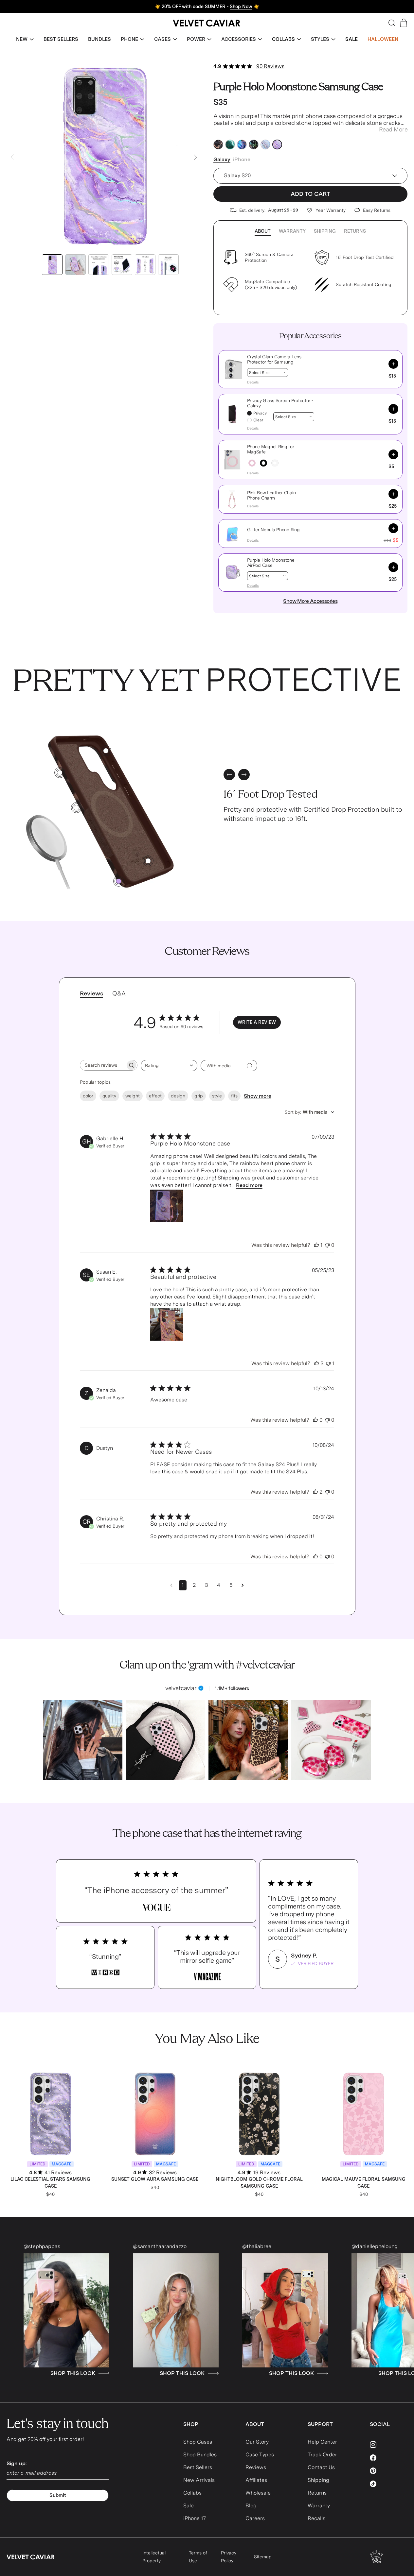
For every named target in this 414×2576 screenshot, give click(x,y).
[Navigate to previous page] (171, 1585)
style (217, 1096)
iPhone (242, 159)
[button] (25, 39)
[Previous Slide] (12, 157)
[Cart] (404, 23)
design (178, 1096)
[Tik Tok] (389, 2484)
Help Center (322, 2442)
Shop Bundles (200, 2455)
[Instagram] (389, 2445)
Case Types (260, 2455)
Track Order (322, 2455)
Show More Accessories (310, 601)
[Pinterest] (389, 2471)
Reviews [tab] (91, 993)
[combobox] (169, 1066)
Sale (189, 2506)
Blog (251, 2506)
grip (199, 1096)
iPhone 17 (195, 2518)
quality (109, 1096)
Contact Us (321, 2467)
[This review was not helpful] (327, 1245)
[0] (119, 881)
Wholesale (258, 2493)
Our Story (257, 2442)
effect (155, 1096)
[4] (60, 773)
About (263, 231)
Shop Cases (198, 2442)
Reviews (256, 2467)
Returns (355, 231)
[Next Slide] (195, 157)
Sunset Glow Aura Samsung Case (155, 2179)
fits (234, 1096)
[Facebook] (389, 2458)
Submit (58, 2495)
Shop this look (116, 2373)
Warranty (292, 231)
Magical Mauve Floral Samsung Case (364, 2183)
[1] (76, 808)
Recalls (316, 2518)
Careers (255, 2518)
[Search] (392, 23)
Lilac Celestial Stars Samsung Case (50, 2183)
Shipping (325, 231)
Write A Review (257, 1022)
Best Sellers (198, 2467)
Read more (249, 1185)
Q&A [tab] (119, 993)
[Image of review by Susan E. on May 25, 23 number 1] (167, 1324)
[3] (148, 861)
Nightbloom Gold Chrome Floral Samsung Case (259, 2183)
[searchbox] (103, 1065)
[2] (106, 751)
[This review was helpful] (316, 1245)
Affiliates (256, 2480)
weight (133, 1096)
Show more (258, 1096)
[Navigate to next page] (243, 1585)
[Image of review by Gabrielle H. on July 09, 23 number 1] (167, 1206)
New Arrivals (199, 2480)
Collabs (192, 2493)
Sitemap (263, 2557)
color (88, 1096)
